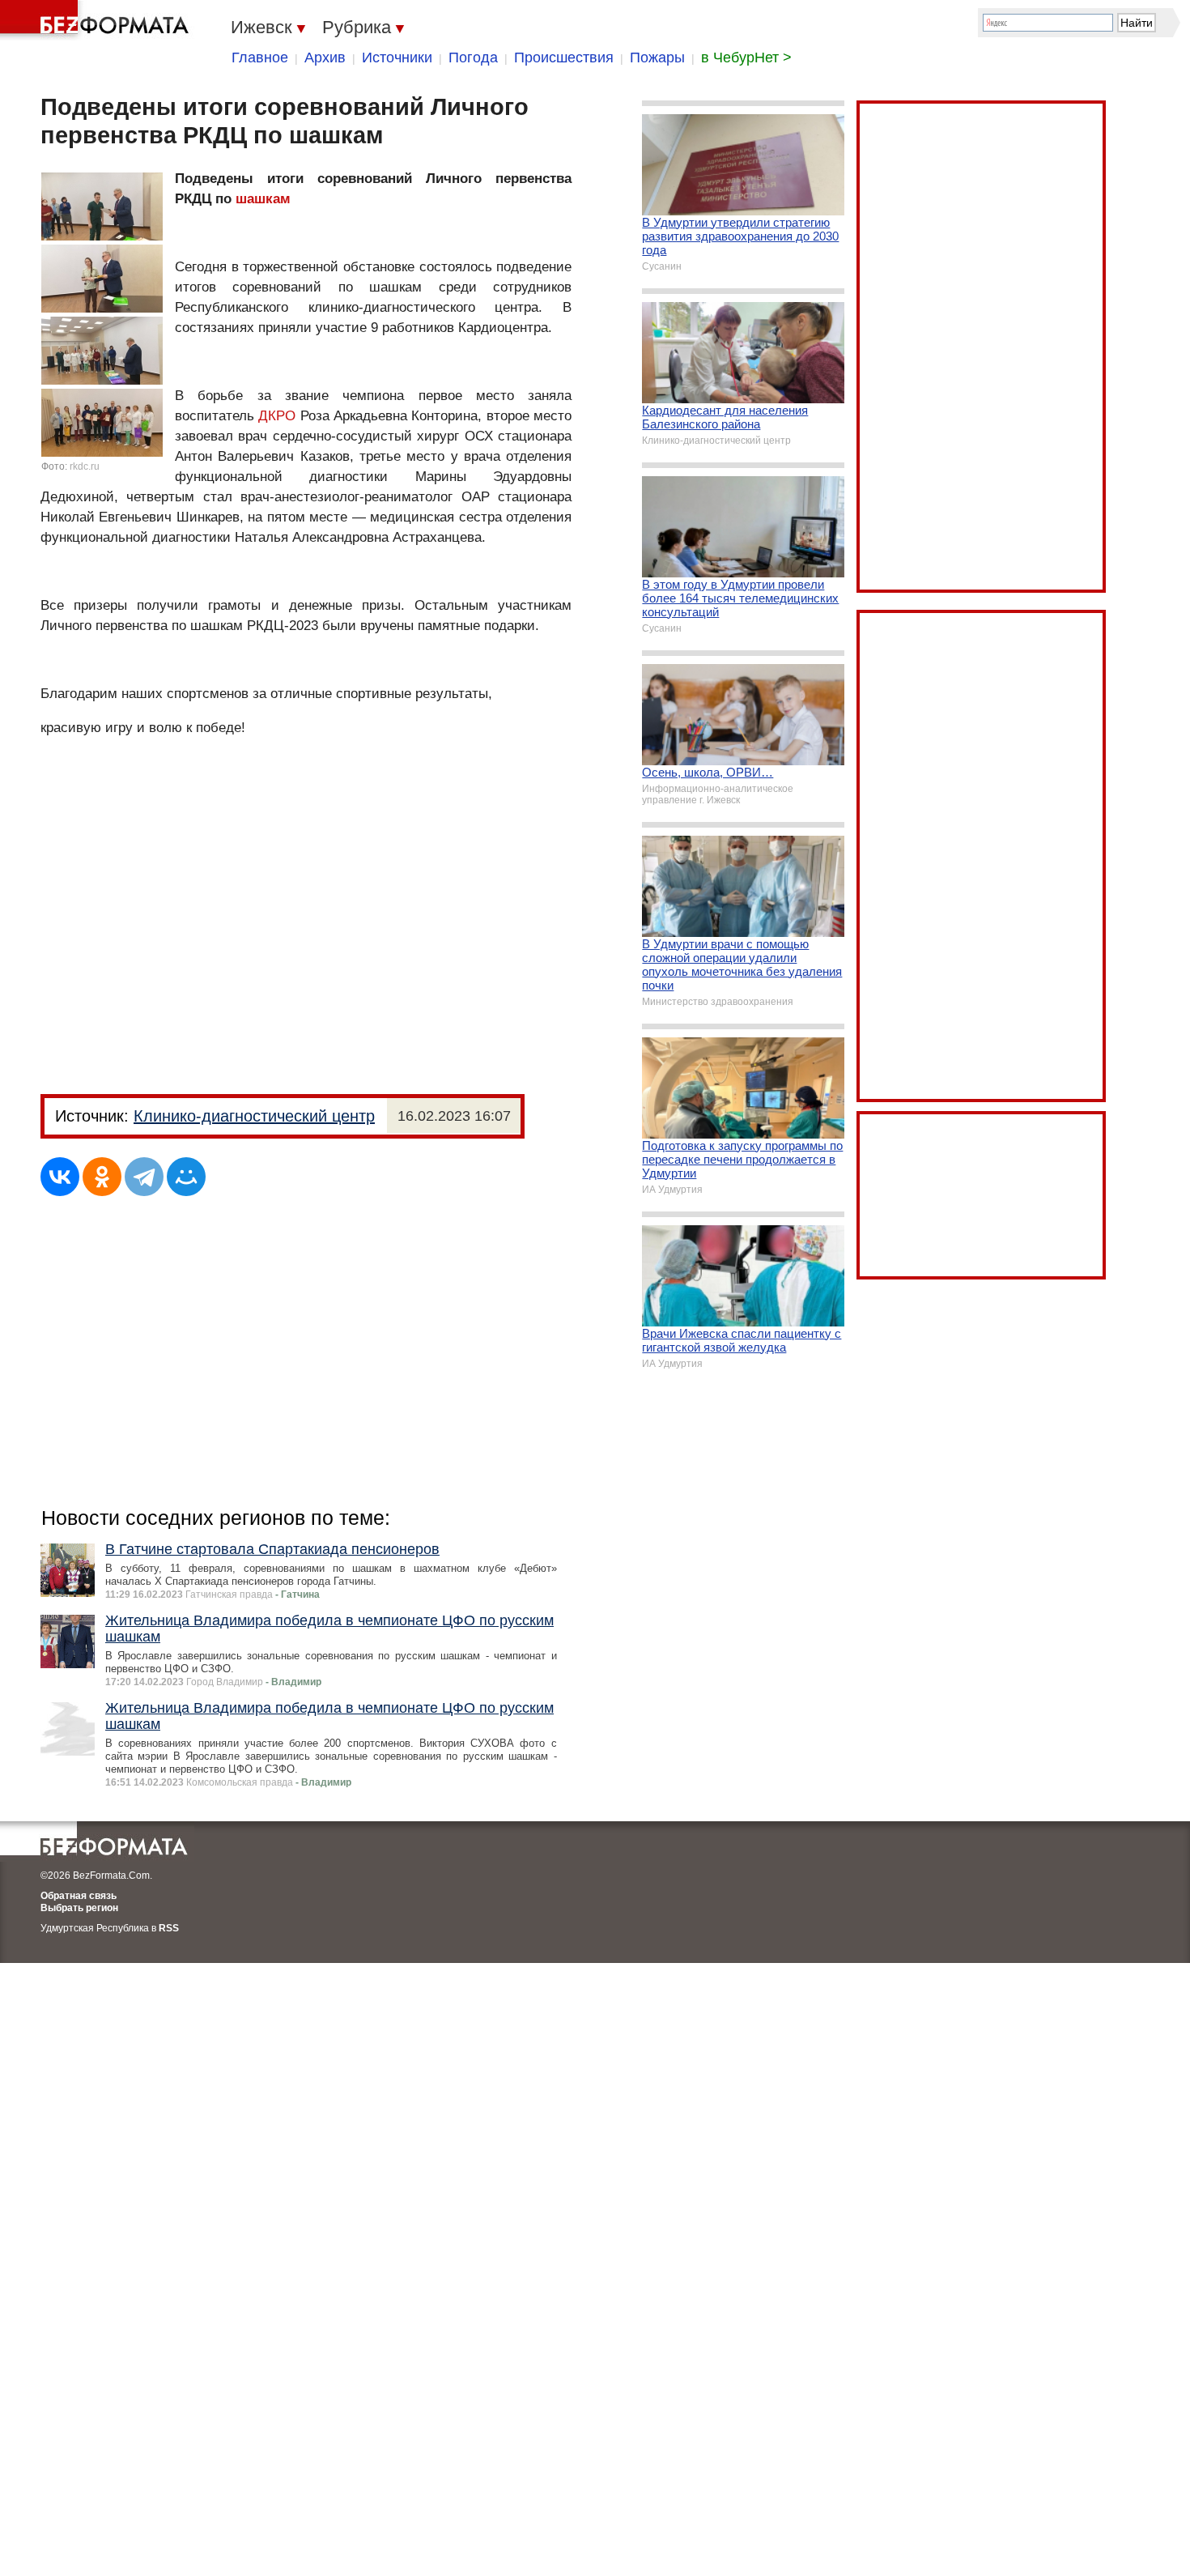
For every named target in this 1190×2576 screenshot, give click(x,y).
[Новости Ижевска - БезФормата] (97, 20)
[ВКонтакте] (60, 1177)
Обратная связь (79, 1896)
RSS (169, 1928)
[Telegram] (144, 1177)
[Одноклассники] (102, 1177)
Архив (325, 57)
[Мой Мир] (186, 1177)
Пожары (657, 57)
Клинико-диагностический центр (254, 1116)
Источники (397, 57)
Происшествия (564, 57)
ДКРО (277, 416)
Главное (260, 57)
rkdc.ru (85, 466)
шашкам (263, 199)
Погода (473, 57)
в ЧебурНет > (746, 57)
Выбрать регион (79, 1908)
